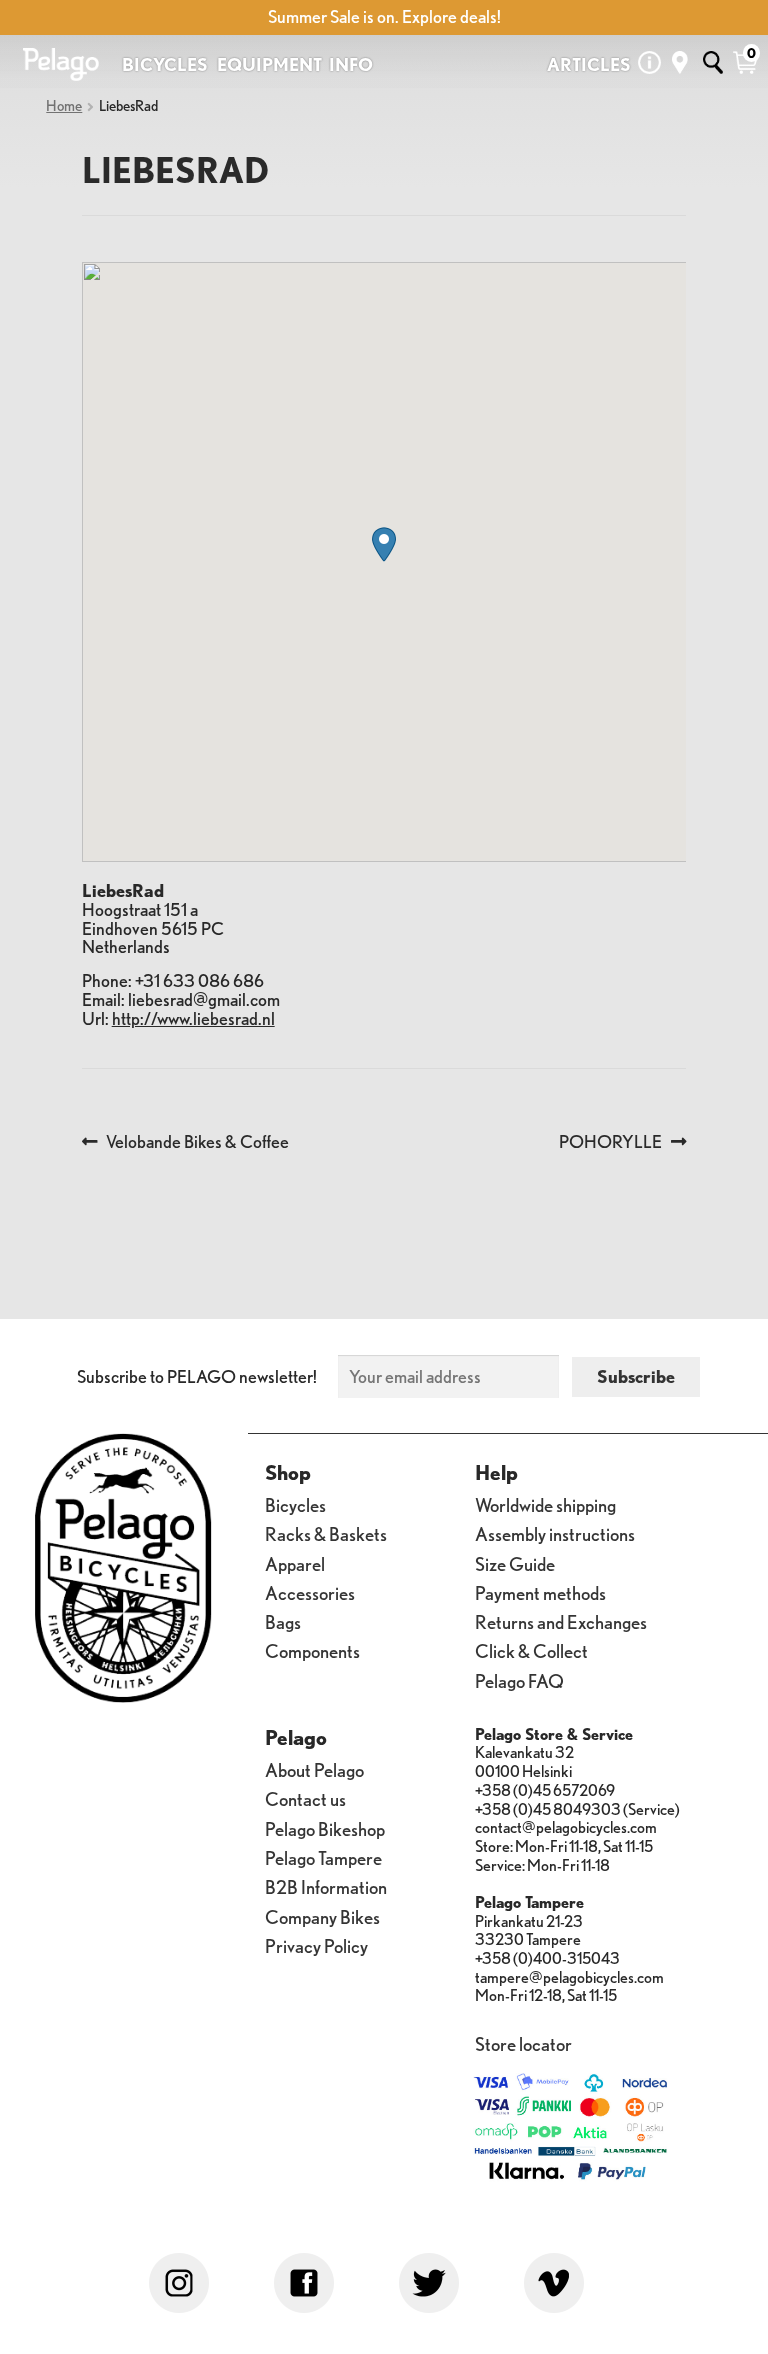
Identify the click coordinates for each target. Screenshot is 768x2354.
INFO (351, 64)
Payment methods (540, 1591)
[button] (384, 544)
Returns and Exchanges (561, 1621)
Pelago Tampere (323, 1856)
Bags (283, 1621)
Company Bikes (322, 1915)
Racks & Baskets (326, 1533)
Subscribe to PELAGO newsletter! (197, 1376)
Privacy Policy (316, 1944)
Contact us (305, 1798)
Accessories (310, 1591)
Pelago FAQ (519, 1679)
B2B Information (326, 1886)
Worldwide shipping (545, 1503)
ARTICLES (589, 64)
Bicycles (295, 1503)
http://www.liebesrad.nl (193, 1018)
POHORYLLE (610, 1142)
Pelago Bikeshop (325, 1827)
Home (64, 105)
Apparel (295, 1562)
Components (312, 1650)
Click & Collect (531, 1650)
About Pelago (314, 1769)
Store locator (523, 2043)
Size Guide (515, 1562)
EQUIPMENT (269, 64)
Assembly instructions (555, 1533)
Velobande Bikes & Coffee (197, 1142)
